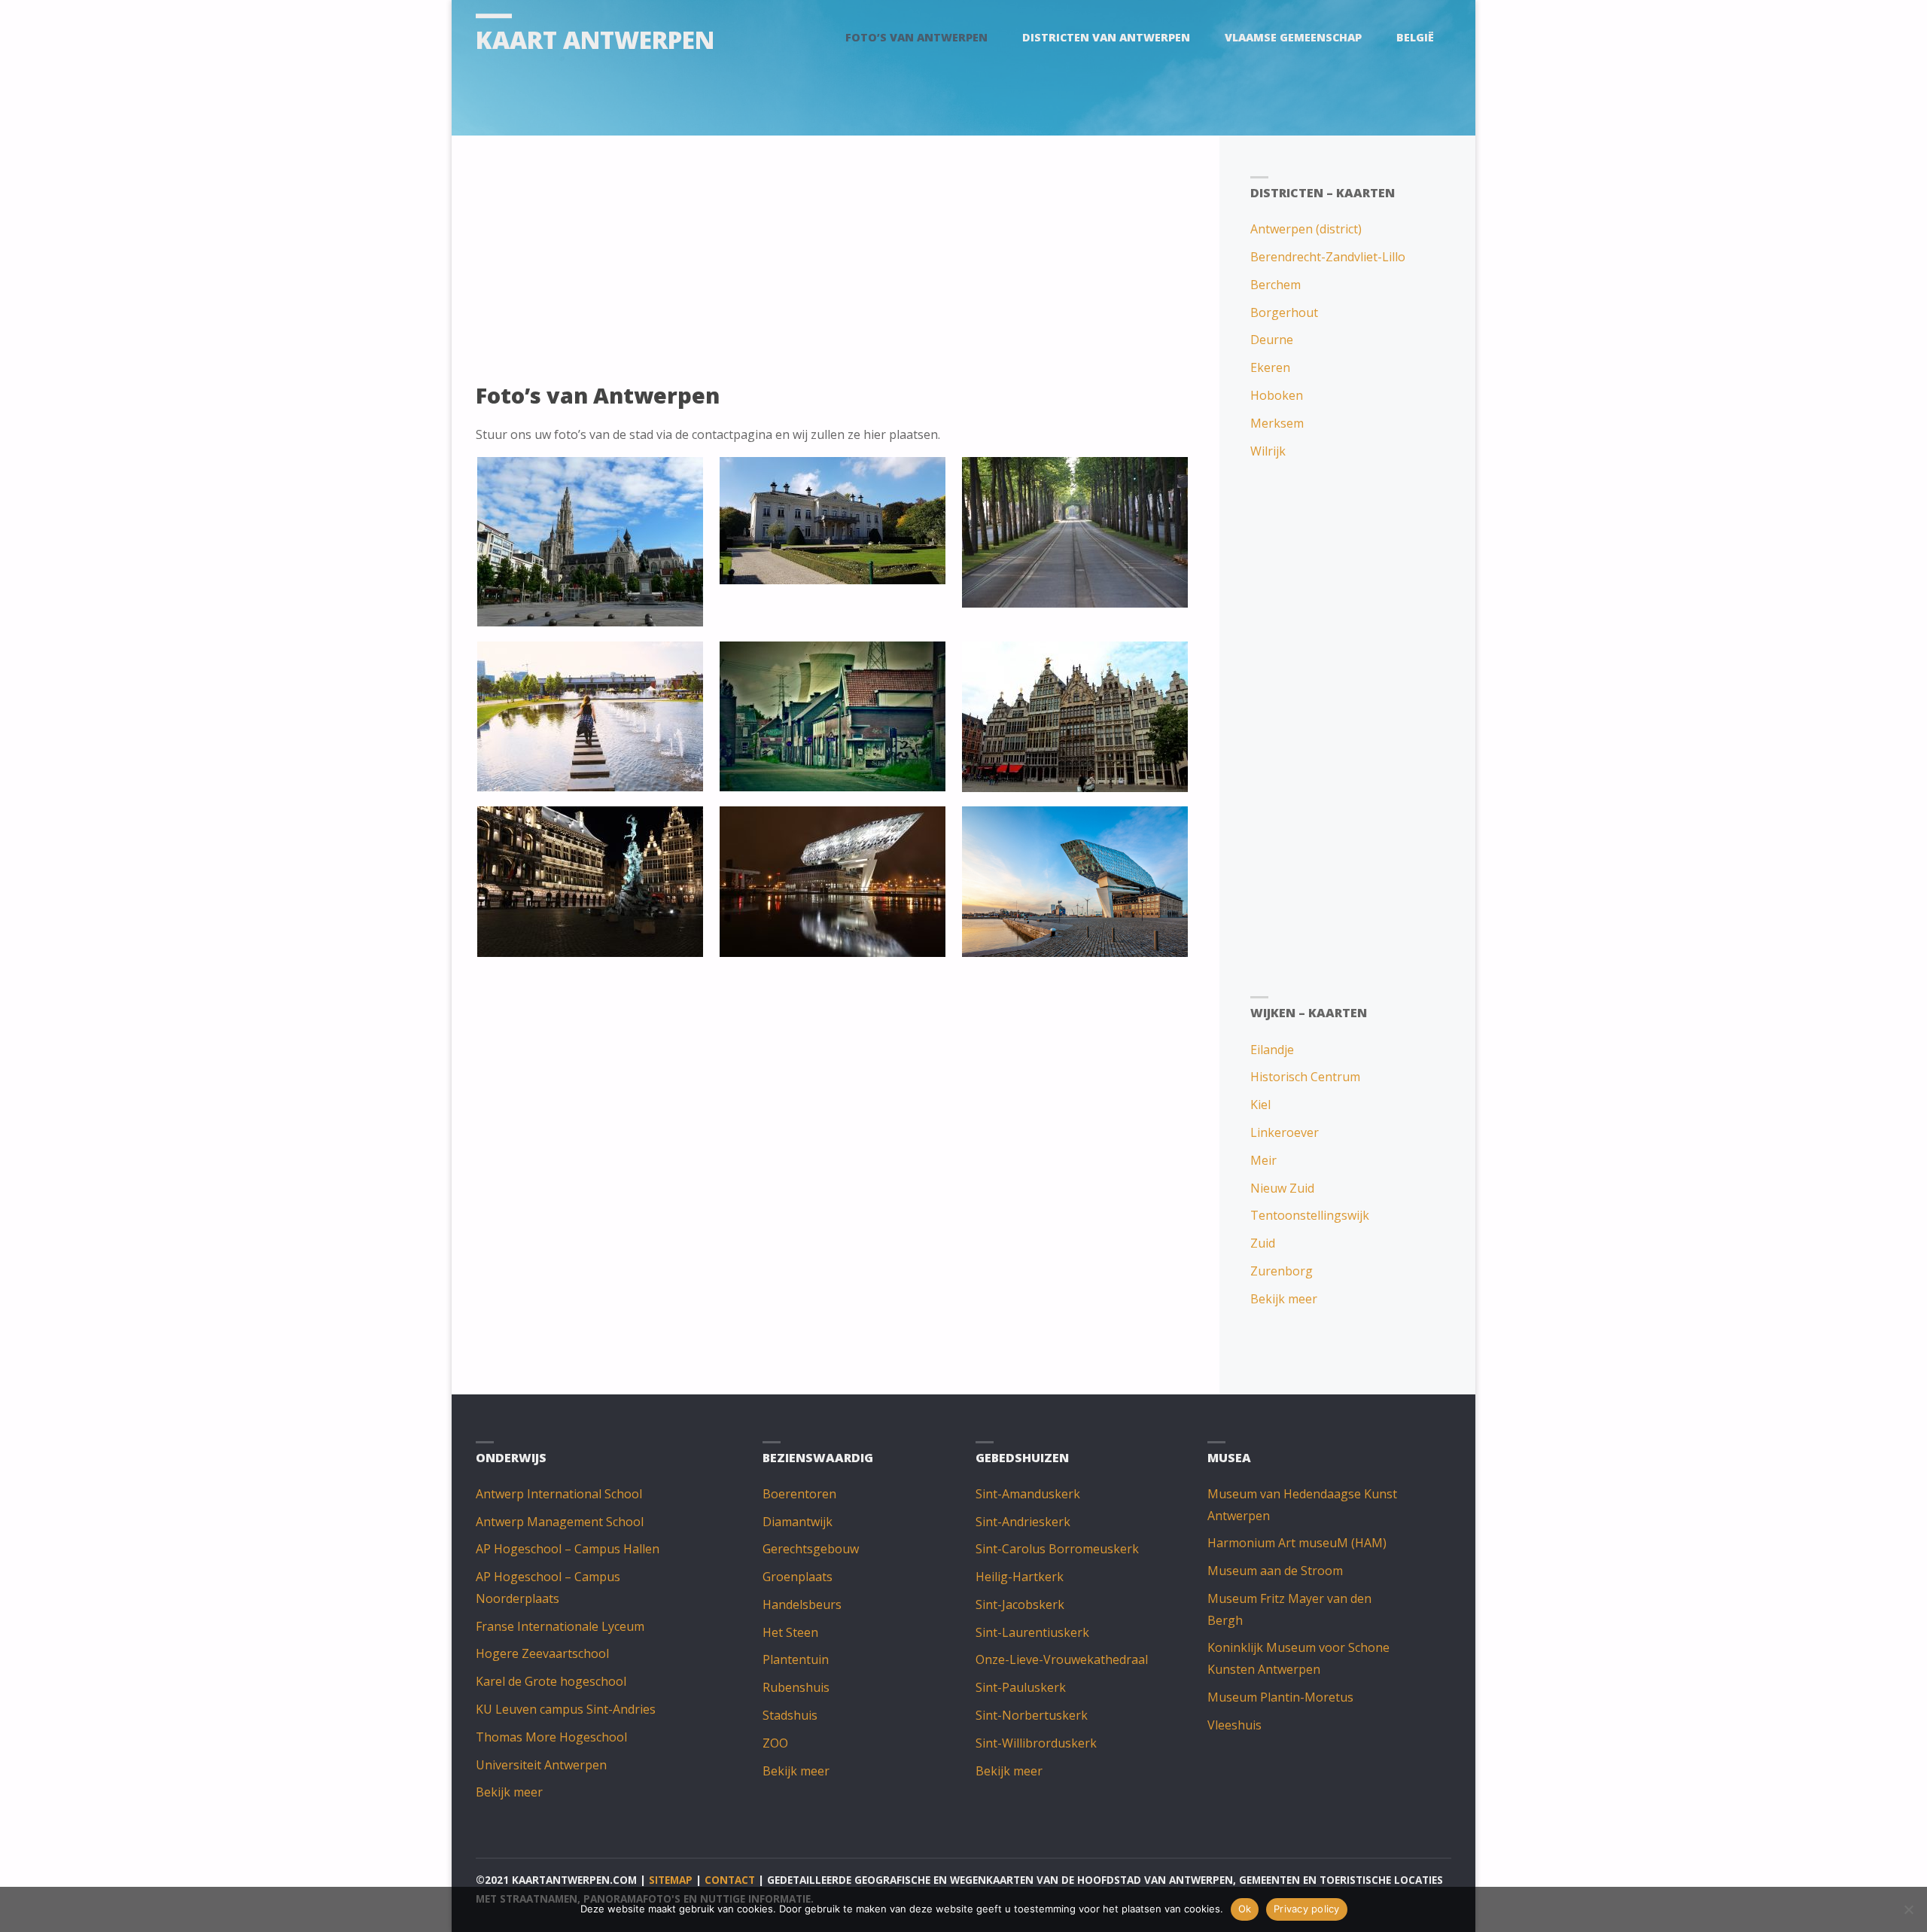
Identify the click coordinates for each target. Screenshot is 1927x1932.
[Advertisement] (833, 265)
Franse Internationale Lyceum (560, 1626)
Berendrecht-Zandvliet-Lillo (1328, 257)
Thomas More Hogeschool (551, 1737)
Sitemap (671, 1880)
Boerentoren (799, 1494)
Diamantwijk (798, 1522)
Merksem (1277, 423)
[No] (1908, 1909)
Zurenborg (1282, 1271)
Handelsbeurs (802, 1604)
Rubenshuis (796, 1687)
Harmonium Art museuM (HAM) (1297, 1543)
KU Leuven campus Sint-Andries (566, 1709)
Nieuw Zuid (1282, 1188)
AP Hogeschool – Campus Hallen (568, 1549)
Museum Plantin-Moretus (1280, 1697)
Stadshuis (790, 1715)
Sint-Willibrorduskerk (1036, 1743)
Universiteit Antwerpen (541, 1765)
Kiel (1260, 1105)
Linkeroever (1285, 1132)
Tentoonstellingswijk (1310, 1215)
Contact (730, 1880)
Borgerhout (1284, 312)
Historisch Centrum (1305, 1077)
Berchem (1276, 285)
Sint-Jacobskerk (1020, 1604)
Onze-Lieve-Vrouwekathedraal (1062, 1659)
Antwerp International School (559, 1494)
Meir (1263, 1160)
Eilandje (1272, 1050)
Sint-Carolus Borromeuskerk (1057, 1549)
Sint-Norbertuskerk (1032, 1715)
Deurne (1272, 340)
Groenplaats (798, 1577)
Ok (1245, 1909)
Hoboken (1277, 395)
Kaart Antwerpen (595, 40)
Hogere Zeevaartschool (542, 1653)
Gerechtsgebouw (811, 1549)
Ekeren (1270, 367)
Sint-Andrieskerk (1023, 1522)
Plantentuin (796, 1659)
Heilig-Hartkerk (1020, 1577)
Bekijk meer (1284, 1299)
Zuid (1263, 1243)
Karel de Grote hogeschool (551, 1681)
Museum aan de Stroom (1275, 1571)
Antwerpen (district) (1306, 229)
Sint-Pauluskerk (1021, 1687)
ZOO (775, 1743)
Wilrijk (1268, 451)
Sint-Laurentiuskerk (1032, 1632)
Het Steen (790, 1632)
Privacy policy (1307, 1909)
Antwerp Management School (560, 1522)
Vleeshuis (1234, 1725)
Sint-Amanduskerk (1028, 1494)
